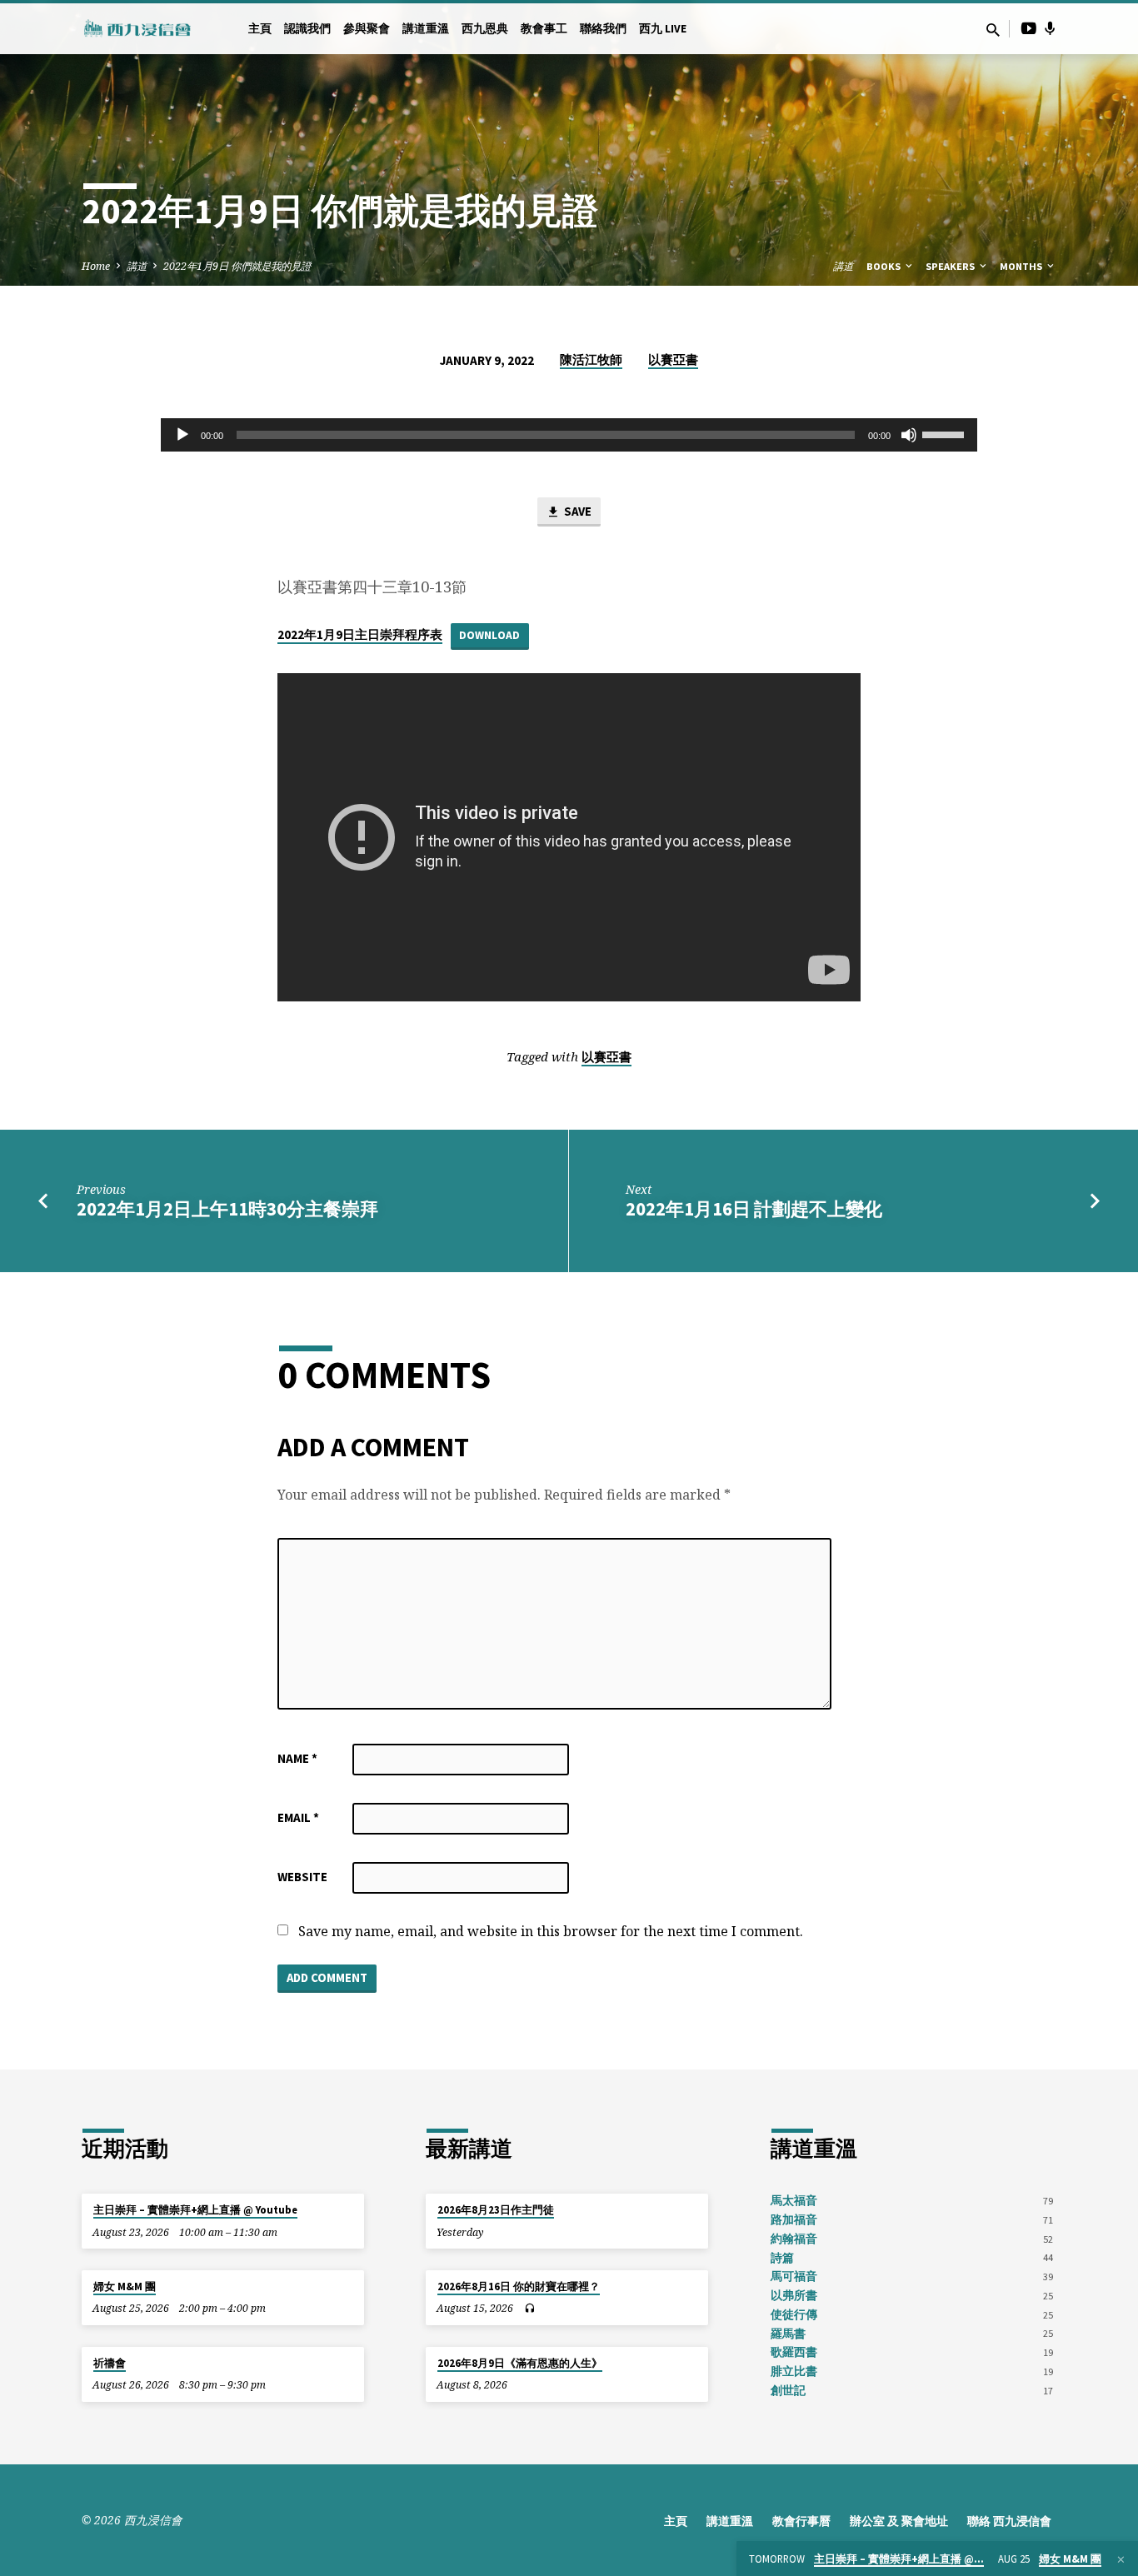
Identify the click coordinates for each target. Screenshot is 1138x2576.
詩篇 (782, 2258)
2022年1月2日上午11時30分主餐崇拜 (227, 1209)
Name (297, 1758)
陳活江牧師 (591, 359)
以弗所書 (794, 2296)
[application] (569, 435)
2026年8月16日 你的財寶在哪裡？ (519, 2286)
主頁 (260, 29)
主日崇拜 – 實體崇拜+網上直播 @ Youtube (195, 2210)
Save (576, 511)
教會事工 (544, 29)
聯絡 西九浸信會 (1009, 2521)
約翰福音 (794, 2239)
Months (1022, 266)
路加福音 (794, 2220)
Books (885, 266)
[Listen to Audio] (529, 2309)
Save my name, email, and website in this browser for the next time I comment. (551, 1931)
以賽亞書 (673, 359)
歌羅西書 (794, 2352)
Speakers (951, 266)
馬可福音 (794, 2276)
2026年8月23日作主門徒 (496, 2210)
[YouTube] (1029, 28)
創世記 (788, 2391)
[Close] (1121, 2559)
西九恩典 (485, 29)
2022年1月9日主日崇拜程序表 (360, 635)
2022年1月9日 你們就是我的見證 (237, 266)
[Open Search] (993, 30)
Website (302, 1877)
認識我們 (307, 29)
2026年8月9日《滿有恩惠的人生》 (520, 2363)
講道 (137, 266)
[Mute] (909, 435)
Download (489, 635)
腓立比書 (794, 2371)
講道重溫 (426, 29)
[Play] (182, 435)
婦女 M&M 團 (125, 2286)
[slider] (946, 433)
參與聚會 (367, 29)
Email (298, 1817)
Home (96, 266)
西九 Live (663, 29)
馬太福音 (794, 2201)
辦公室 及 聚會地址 (899, 2521)
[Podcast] (1050, 28)
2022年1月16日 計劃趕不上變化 (754, 1209)
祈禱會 (110, 2363)
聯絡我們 (603, 29)
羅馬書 (788, 2334)
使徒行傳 (794, 2315)
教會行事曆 (801, 2521)
